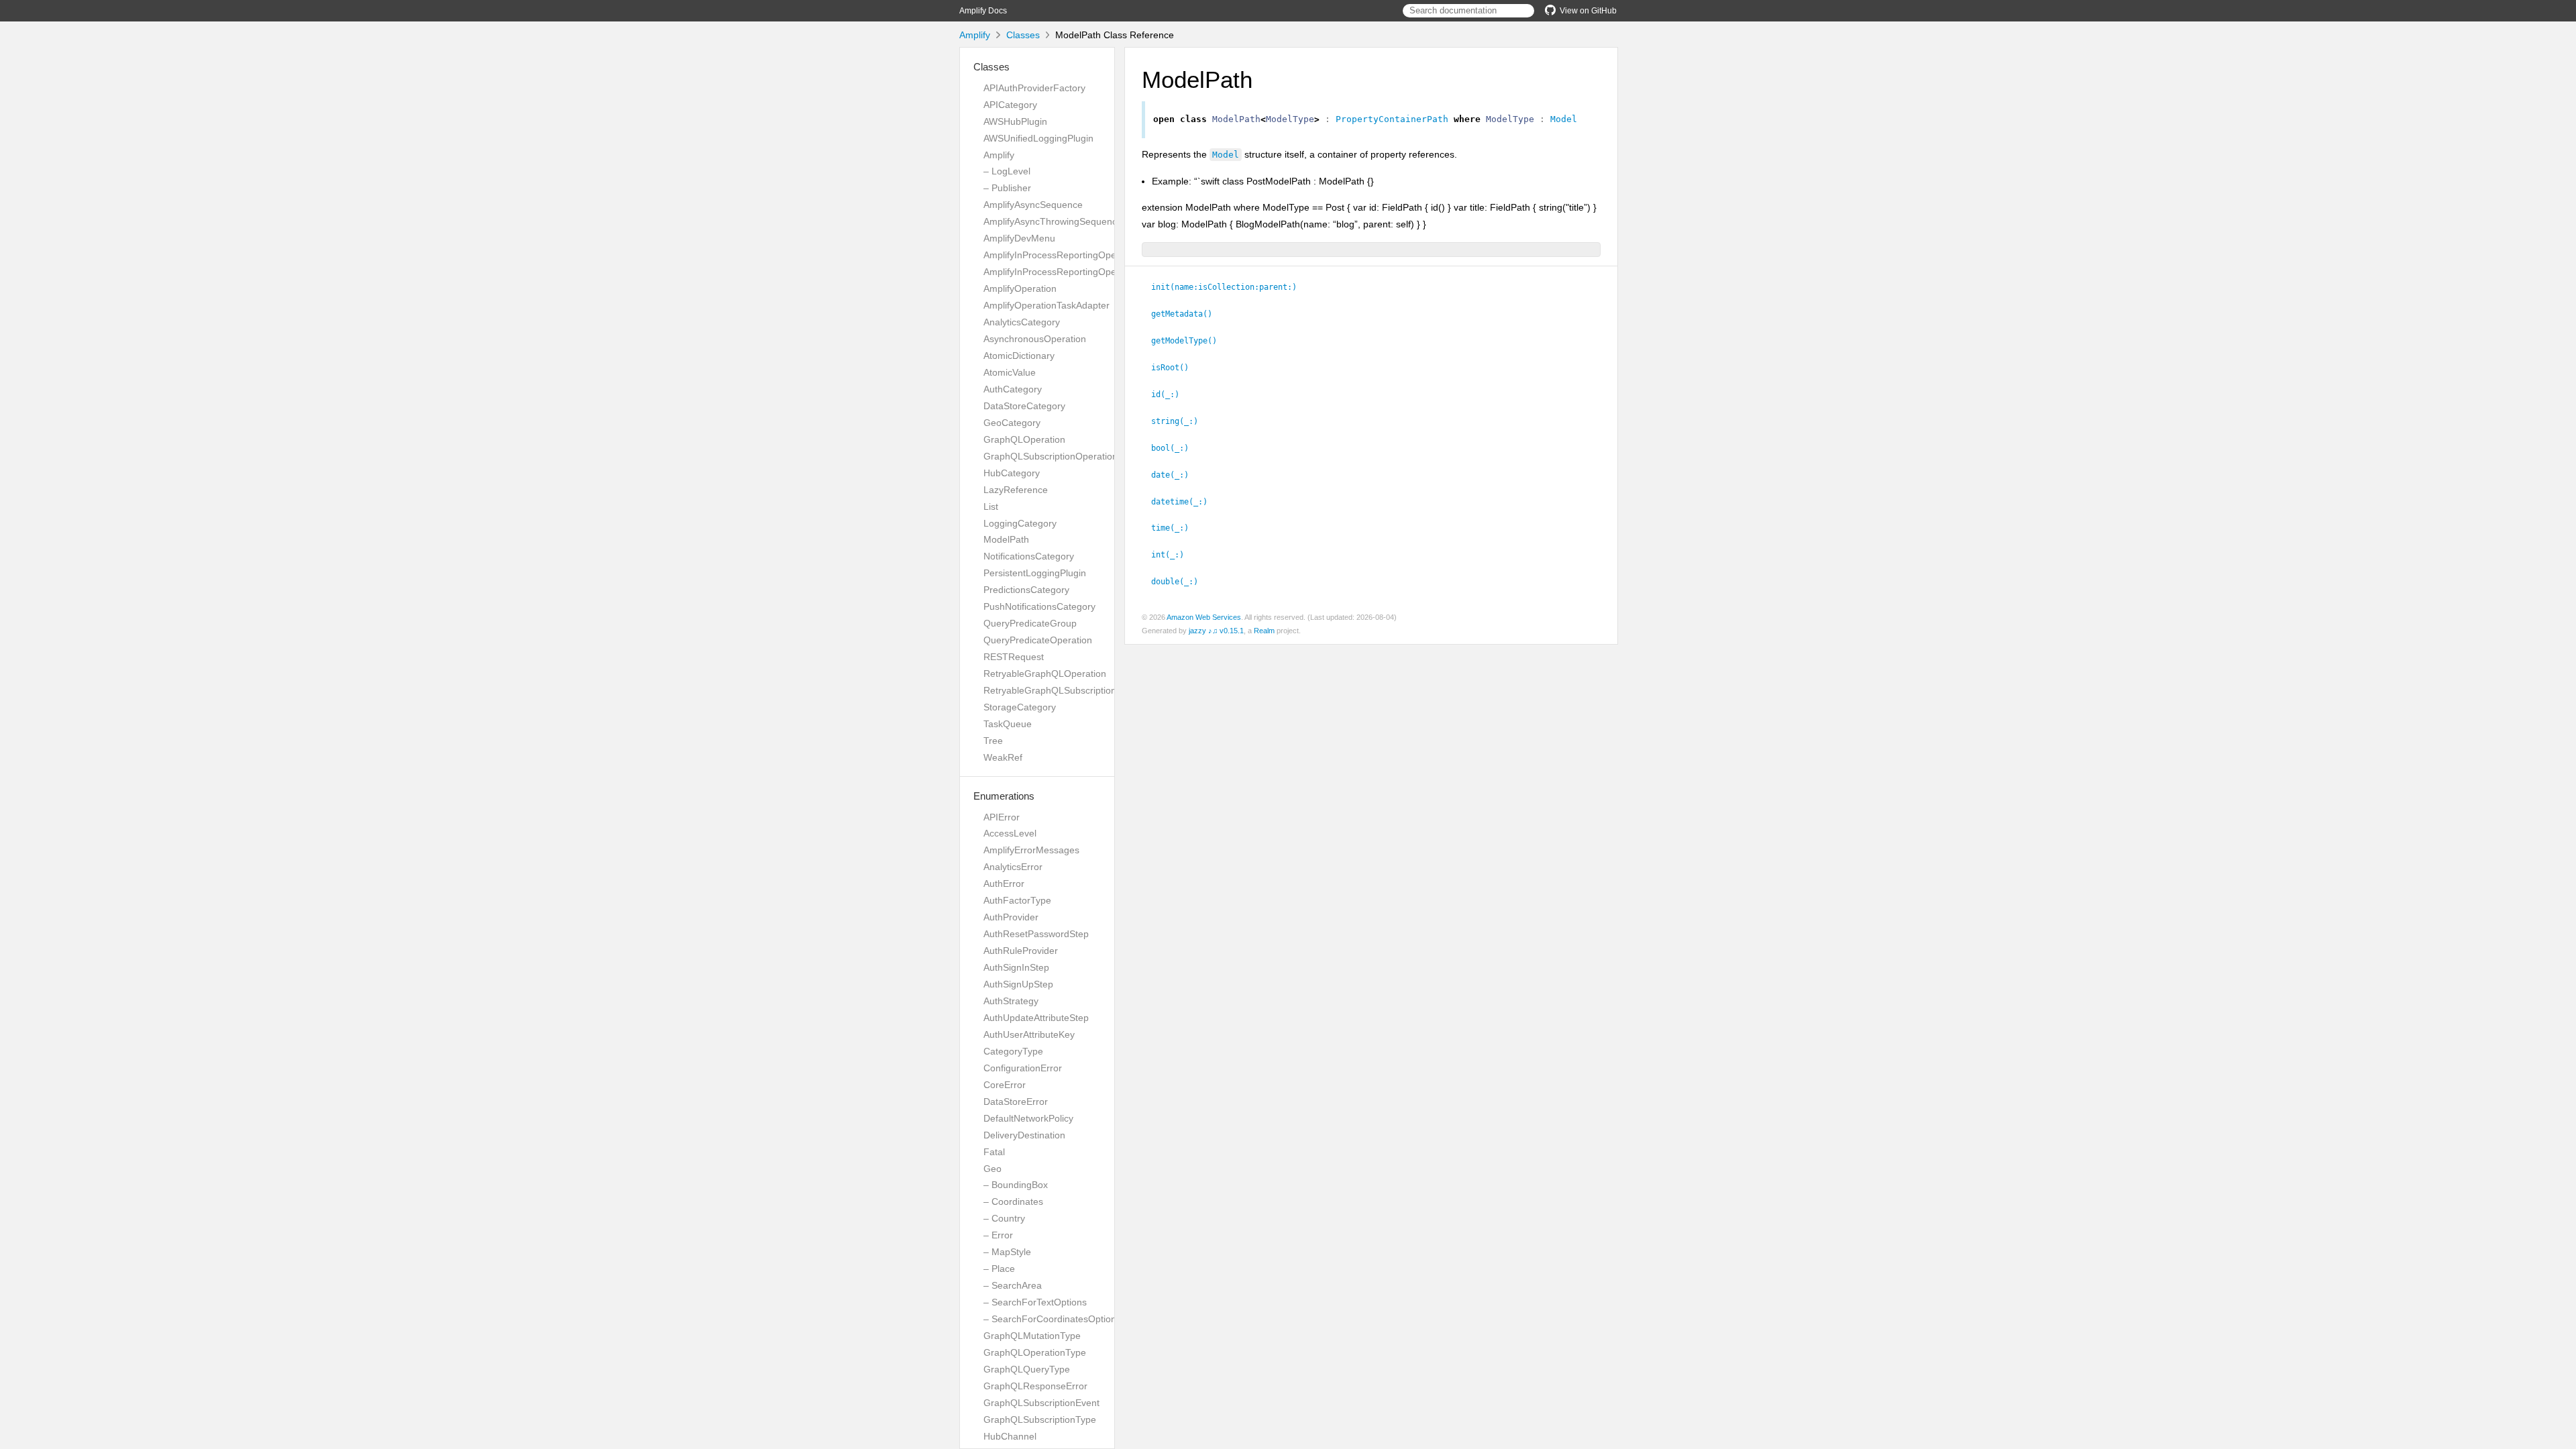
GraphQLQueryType (1027, 1369)
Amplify (975, 35)
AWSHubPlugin (1015, 121)
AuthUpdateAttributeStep (1036, 1018)
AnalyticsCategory (1022, 322)
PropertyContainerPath (1392, 119)
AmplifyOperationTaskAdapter (1046, 305)
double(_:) (1180, 582)
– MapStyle (1007, 1252)
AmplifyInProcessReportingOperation (1062, 255)
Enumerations (1004, 796)
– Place (999, 1269)
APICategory (1010, 105)
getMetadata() (1187, 314)
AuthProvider (1011, 917)
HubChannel (1010, 1436)
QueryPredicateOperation (1038, 640)
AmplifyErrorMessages (1031, 850)
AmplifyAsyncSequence (1033, 205)
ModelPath (1006, 539)
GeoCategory (1012, 423)
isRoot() (1176, 368)
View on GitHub (1588, 11)
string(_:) (1180, 421)
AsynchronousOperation (1035, 339)
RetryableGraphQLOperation (1045, 674)
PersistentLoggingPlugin (1035, 573)
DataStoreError (1016, 1102)
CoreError (1005, 1085)
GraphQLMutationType (1032, 1336)
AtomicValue (1010, 372)
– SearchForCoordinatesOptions (1052, 1319)
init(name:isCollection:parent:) (1230, 287)
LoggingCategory (1020, 523)
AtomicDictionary (1019, 356)
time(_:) (1176, 528)
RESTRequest (1014, 657)
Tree (993, 741)
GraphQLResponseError (1035, 1386)
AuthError (1004, 883)
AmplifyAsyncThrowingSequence (1053, 221)
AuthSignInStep (1016, 967)
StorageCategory (1020, 707)
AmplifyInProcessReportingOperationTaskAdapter (1088, 272)
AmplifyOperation (1020, 288)
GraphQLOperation (1024, 439)
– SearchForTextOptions (1035, 1302)
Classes (1023, 35)
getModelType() (1190, 341)
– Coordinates (1013, 1201)
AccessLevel (1010, 833)
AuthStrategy (1011, 1001)
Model (1564, 119)
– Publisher (1007, 188)
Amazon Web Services (1204, 617)
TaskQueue (1008, 724)
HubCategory (1012, 473)
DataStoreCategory (1024, 406)
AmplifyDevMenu (1019, 238)
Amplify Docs (983, 11)
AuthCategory (1013, 389)
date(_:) (1176, 475)
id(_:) (1171, 394)
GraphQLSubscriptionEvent (1041, 1403)
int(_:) (1173, 555)
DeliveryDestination (1024, 1135)
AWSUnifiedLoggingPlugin (1038, 138)
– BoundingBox (1016, 1185)
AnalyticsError (1013, 867)
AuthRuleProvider (1021, 951)
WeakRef (1003, 757)
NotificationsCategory (1029, 556)
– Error (998, 1235)
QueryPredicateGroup (1030, 623)
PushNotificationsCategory (1039, 606)
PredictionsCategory (1026, 590)
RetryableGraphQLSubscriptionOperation (1071, 690)
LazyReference (1016, 490)
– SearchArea (1013, 1285)
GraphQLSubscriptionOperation (1051, 456)
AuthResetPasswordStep (1036, 934)
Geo (992, 1169)
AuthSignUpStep (1018, 984)
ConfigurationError (1023, 1068)
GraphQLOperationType (1035, 1352)
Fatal (994, 1152)
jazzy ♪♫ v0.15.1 (1216, 631)
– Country (1004, 1218)
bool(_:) (1176, 448)
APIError (1002, 817)
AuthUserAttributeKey (1029, 1034)
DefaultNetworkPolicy (1028, 1118)
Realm (1264, 631)
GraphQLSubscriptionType (1040, 1419)
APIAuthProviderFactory (1034, 88)
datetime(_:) (1185, 502)
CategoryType (1013, 1051)
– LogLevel (1007, 171)
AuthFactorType (1017, 900)
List (991, 506)
